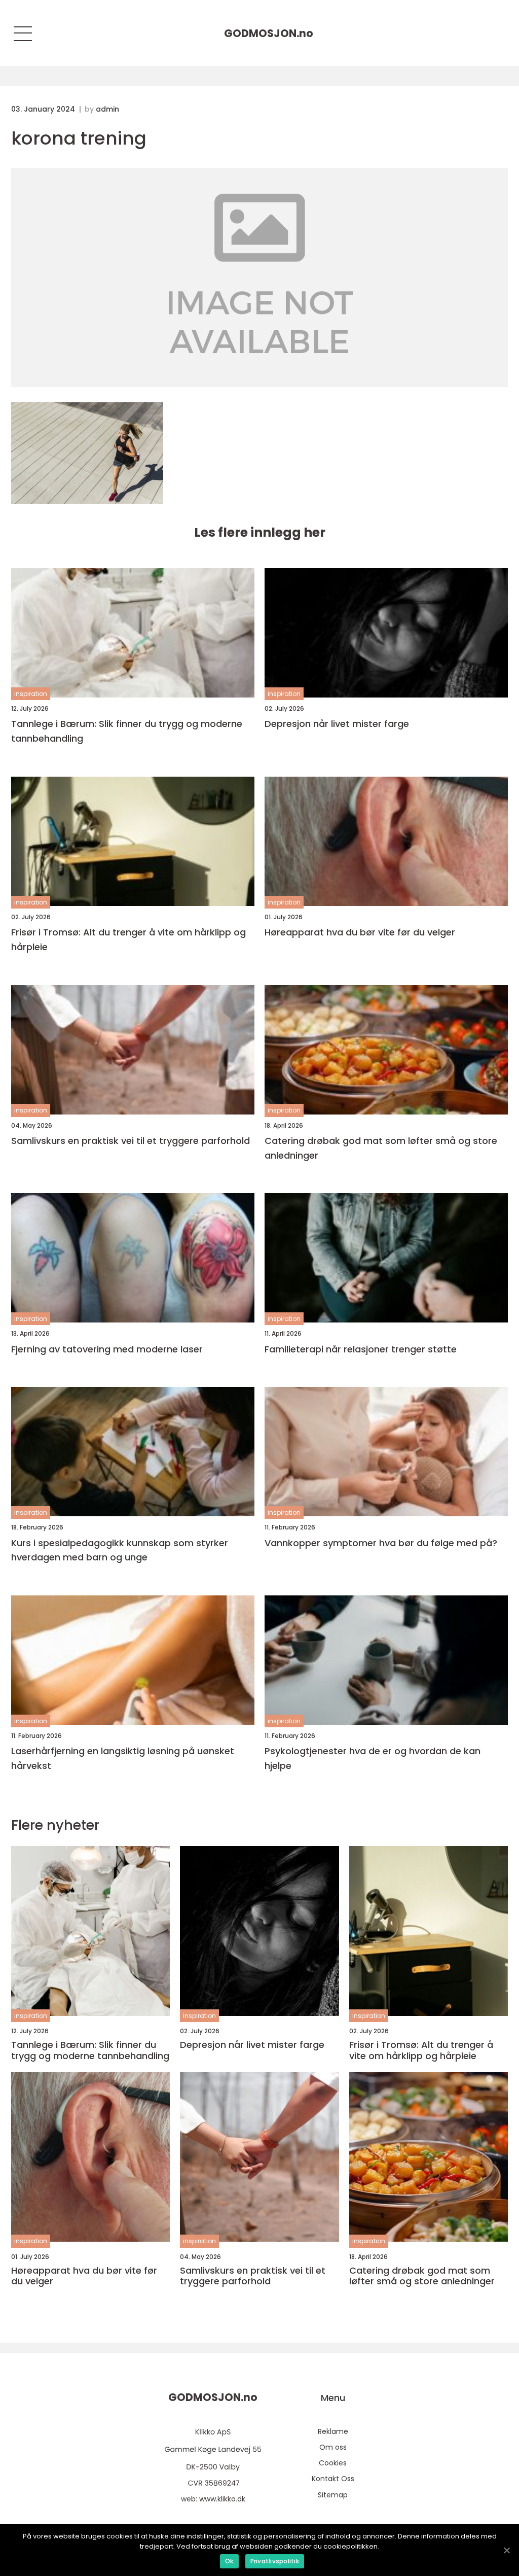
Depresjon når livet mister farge (337, 724)
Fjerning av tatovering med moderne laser (107, 1349)
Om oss (333, 2447)
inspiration (31, 694)
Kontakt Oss (333, 2479)
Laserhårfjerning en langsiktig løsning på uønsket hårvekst (123, 1758)
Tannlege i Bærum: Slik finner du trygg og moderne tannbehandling (127, 731)
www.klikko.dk (222, 2499)
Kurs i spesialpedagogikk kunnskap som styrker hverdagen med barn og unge (120, 1550)
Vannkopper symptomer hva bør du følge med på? (381, 1543)
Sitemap (333, 2495)
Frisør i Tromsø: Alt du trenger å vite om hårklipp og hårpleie (128, 939)
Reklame (333, 2431)
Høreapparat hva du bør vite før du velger (360, 932)
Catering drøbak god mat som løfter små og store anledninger (381, 1148)
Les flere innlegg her (260, 532)
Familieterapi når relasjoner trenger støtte (361, 1349)
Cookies (333, 2463)
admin (107, 109)
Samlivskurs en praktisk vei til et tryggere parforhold (131, 1141)
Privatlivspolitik (275, 2561)
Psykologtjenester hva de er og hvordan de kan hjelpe (373, 1758)
